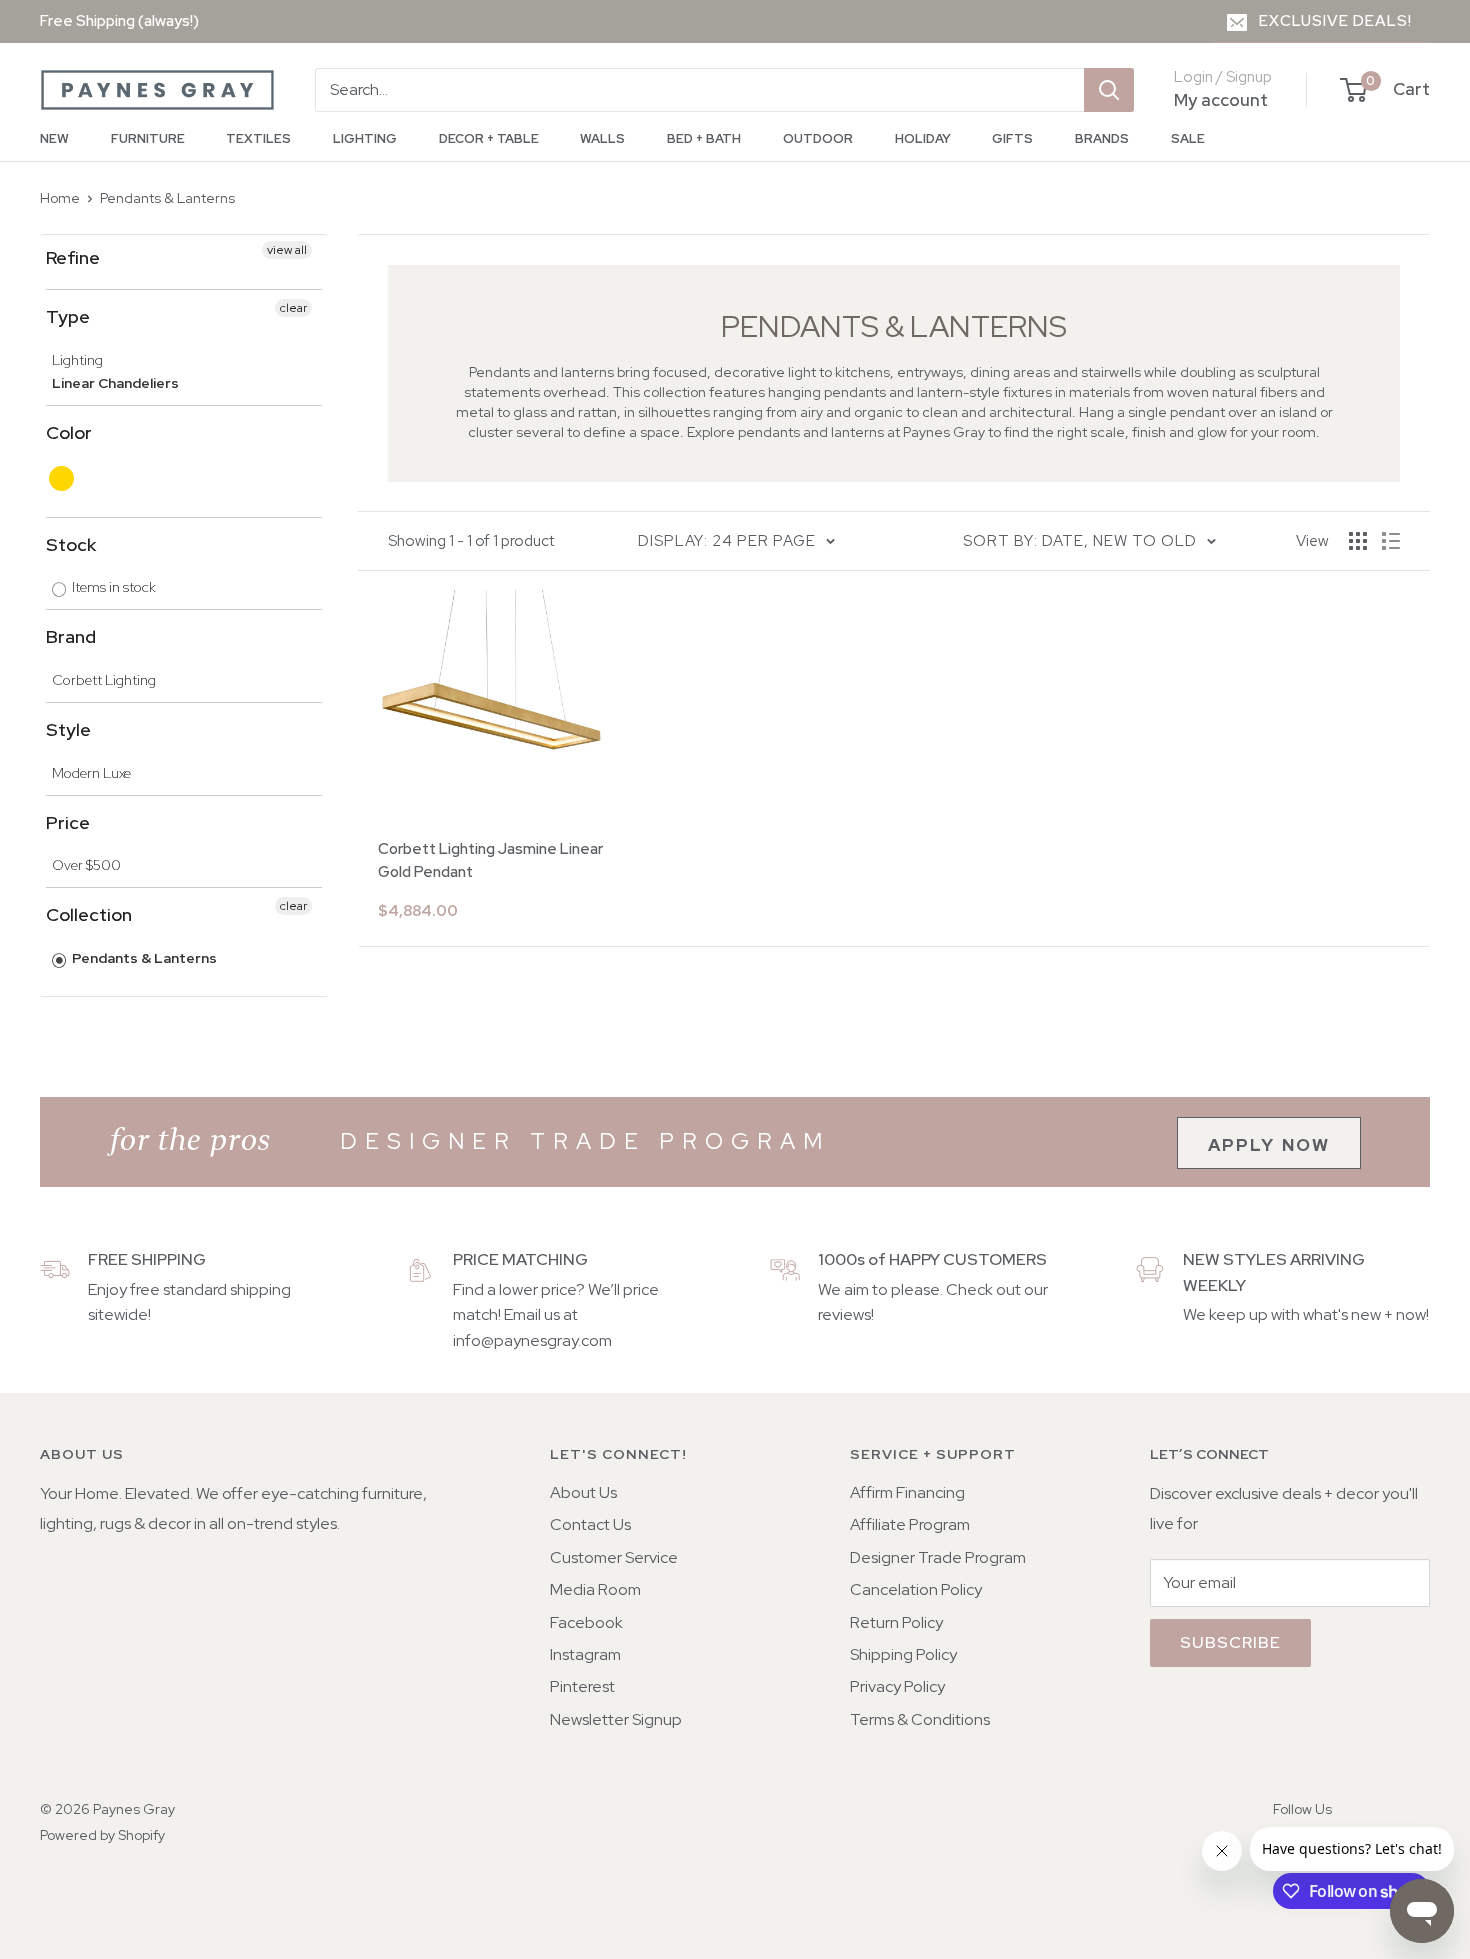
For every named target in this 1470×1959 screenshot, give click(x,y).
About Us (583, 1492)
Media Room (595, 1589)
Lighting (365, 138)
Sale (1188, 138)
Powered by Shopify (102, 1835)
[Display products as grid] (1358, 541)
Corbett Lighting (104, 680)
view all (287, 250)
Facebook (586, 1622)
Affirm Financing (907, 1492)
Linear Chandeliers (115, 383)
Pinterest (582, 1686)
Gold (62, 478)
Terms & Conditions (920, 1719)
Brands (1102, 138)
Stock (71, 544)
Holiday (923, 138)
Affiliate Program (910, 1524)
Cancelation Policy (916, 1589)
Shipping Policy (903, 1654)
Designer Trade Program (938, 1557)
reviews (844, 1314)
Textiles (258, 138)
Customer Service (614, 1557)
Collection (89, 914)
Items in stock (112, 587)
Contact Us (590, 1524)
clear (293, 308)
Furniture (148, 138)
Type (68, 316)
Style (68, 729)
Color (69, 432)
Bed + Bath (704, 138)
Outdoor (818, 138)
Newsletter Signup (616, 1719)
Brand (71, 636)
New (54, 138)
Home (60, 198)
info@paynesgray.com (532, 1340)
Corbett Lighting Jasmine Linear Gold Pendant (490, 860)
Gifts (1012, 138)
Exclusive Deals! (1335, 21)
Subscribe (1230, 1642)
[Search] (1109, 90)
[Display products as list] (1391, 541)
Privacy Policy (897, 1686)
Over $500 (86, 865)
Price (68, 822)
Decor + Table (489, 138)
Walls (602, 138)
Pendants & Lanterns (167, 198)
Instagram (585, 1654)
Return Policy (896, 1622)
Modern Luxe (91, 773)
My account (1221, 100)
